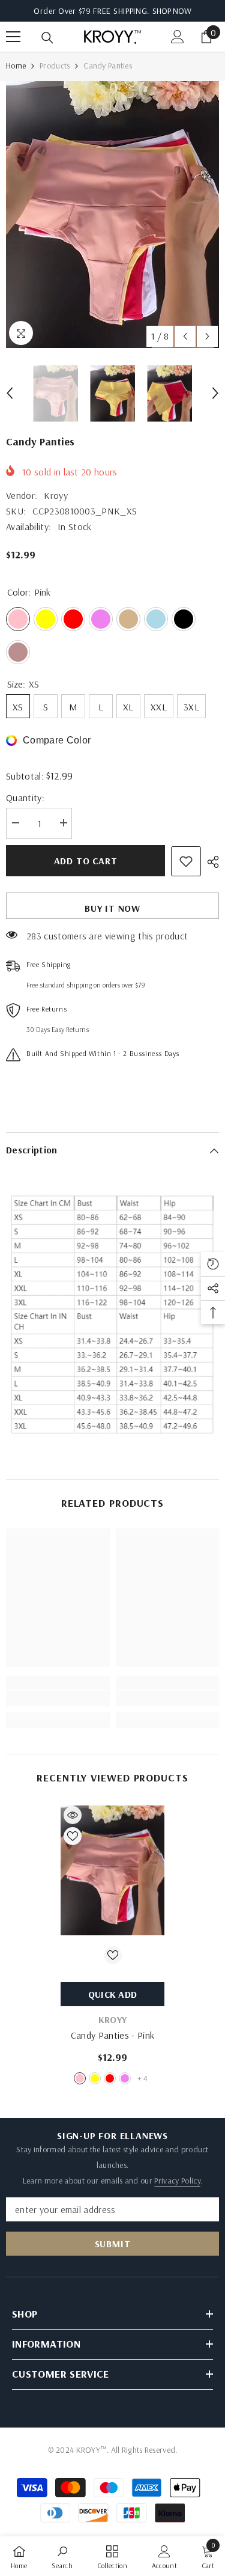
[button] (185, 336)
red (110, 2078)
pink (80, 2078)
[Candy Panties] (112, 1871)
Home (16, 66)
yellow (95, 2078)
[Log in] (178, 37)
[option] (112, 215)
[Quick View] (73, 1815)
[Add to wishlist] (186, 861)
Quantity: (25, 798)
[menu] (13, 37)
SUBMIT (113, 2244)
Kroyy (56, 495)
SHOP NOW (172, 11)
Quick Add (113, 1994)
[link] (58, 1699)
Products (55, 66)
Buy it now (112, 908)
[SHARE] (210, 862)
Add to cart (86, 861)
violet (125, 2078)
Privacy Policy (177, 2181)
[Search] (47, 38)
